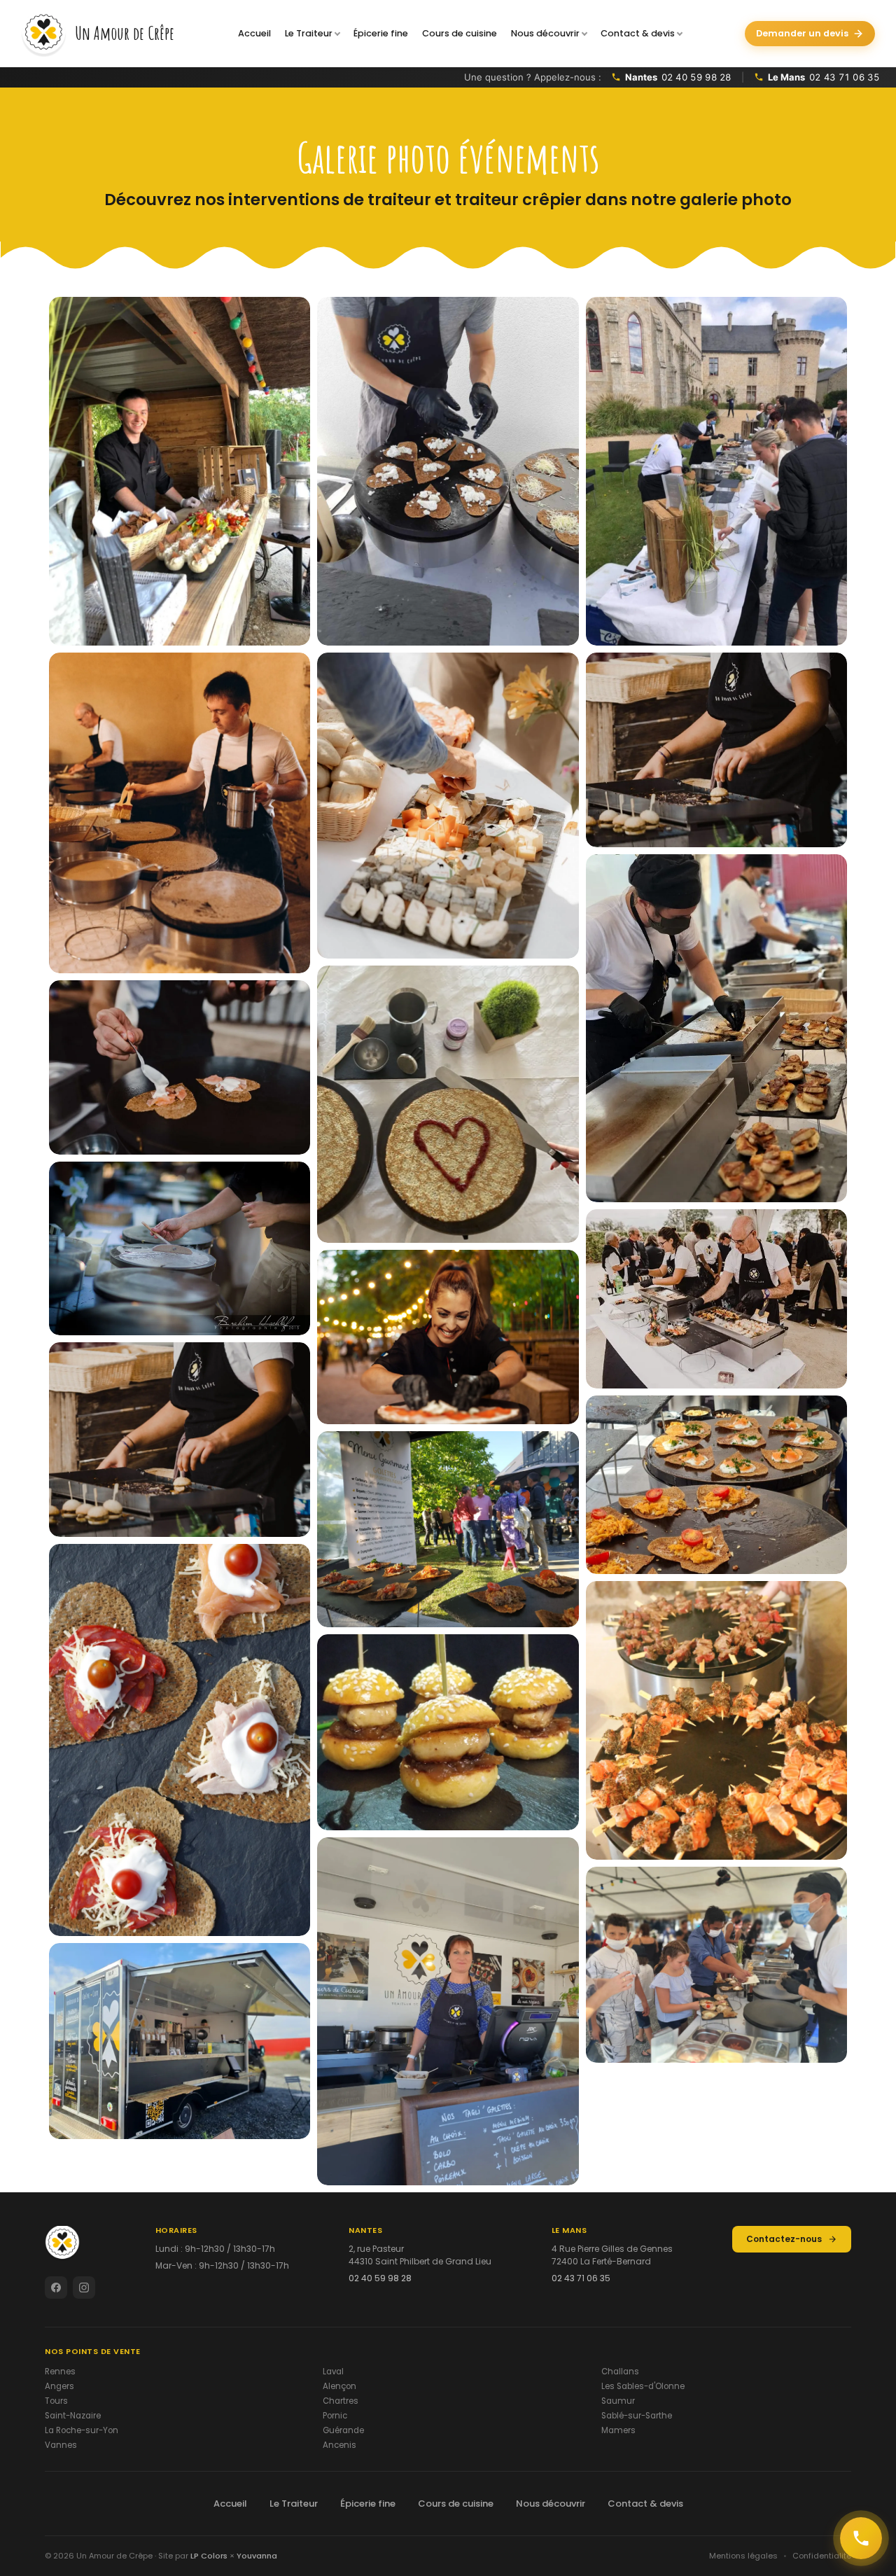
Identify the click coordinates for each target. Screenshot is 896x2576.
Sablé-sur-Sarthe (637, 2416)
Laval (333, 2372)
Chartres (341, 2401)
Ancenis (339, 2445)
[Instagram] (84, 2288)
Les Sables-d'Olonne (643, 2386)
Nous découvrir (545, 33)
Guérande (343, 2430)
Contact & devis (638, 33)
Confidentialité (822, 2556)
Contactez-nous (784, 2239)
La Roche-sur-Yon (82, 2430)
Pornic (335, 2416)
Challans (620, 2372)
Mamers (618, 2430)
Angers (59, 2386)
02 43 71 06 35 (581, 2278)
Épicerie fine (381, 33)
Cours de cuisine (460, 33)
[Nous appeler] (861, 2538)
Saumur (618, 2401)
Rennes (60, 2372)
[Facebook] (56, 2288)
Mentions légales (743, 2556)
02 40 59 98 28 (380, 2278)
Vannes (61, 2445)
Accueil (254, 33)
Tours (56, 2401)
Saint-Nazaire (73, 2416)
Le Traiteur (309, 33)
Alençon (339, 2386)
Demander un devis (802, 33)
